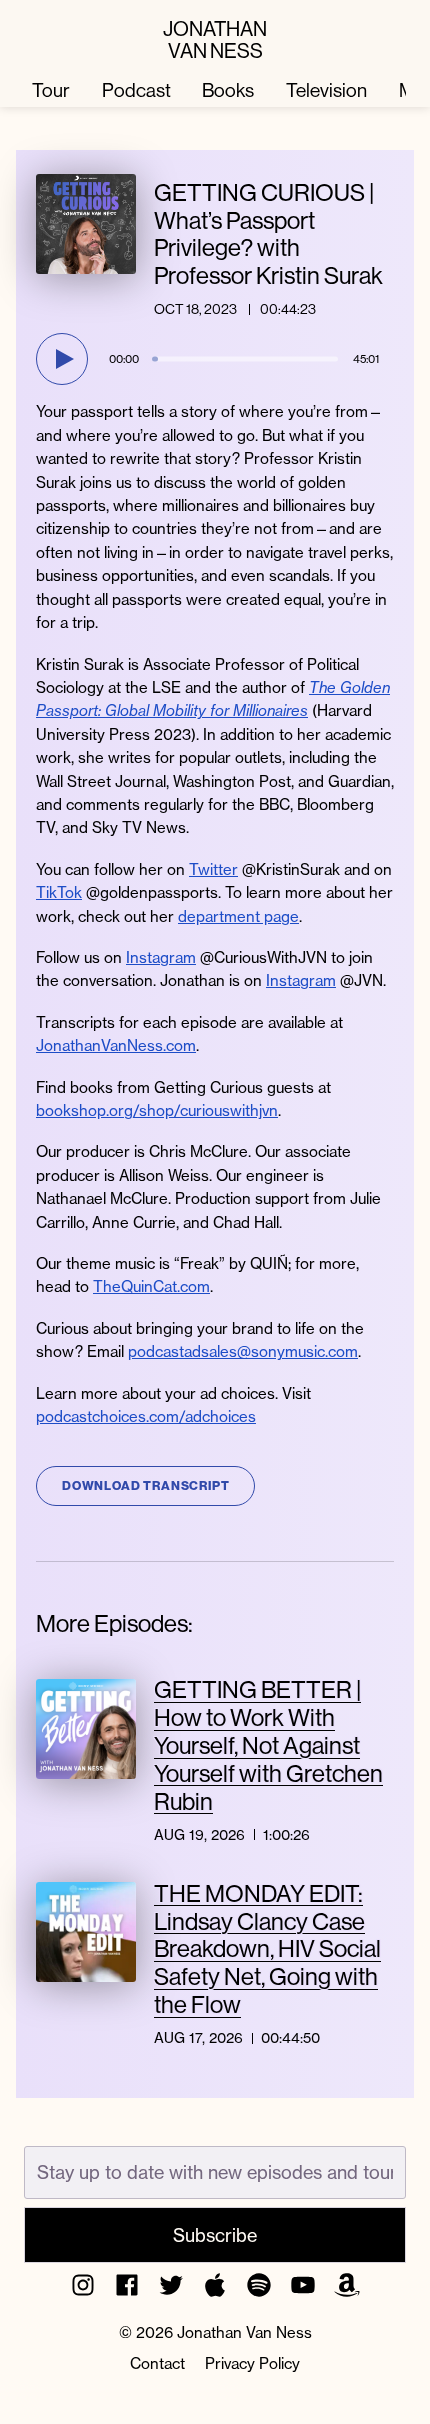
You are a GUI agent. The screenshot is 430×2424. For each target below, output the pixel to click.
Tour (51, 90)
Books (228, 90)
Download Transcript (145, 1485)
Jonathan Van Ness (215, 39)
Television (326, 90)
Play (65, 359)
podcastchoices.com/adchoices (146, 1416)
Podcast (136, 90)
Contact (157, 2363)
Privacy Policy (252, 2363)
